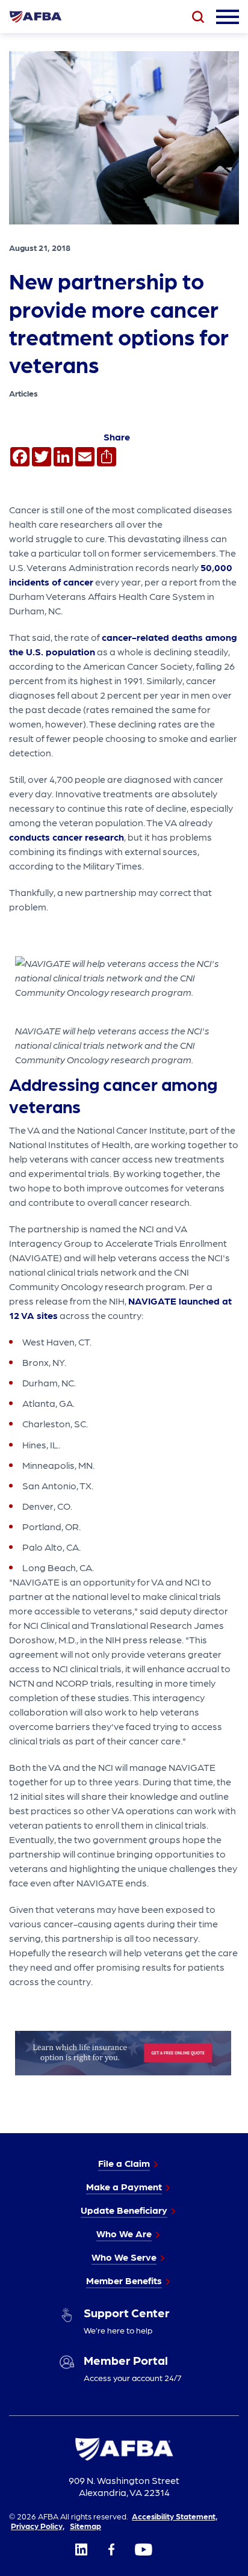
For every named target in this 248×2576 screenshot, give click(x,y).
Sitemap (85, 2525)
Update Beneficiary (124, 2210)
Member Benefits (124, 2280)
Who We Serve (124, 2257)
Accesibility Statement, (175, 2516)
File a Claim (124, 2163)
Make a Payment (124, 2186)
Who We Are (124, 2233)
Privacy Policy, (38, 2525)
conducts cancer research (67, 837)
